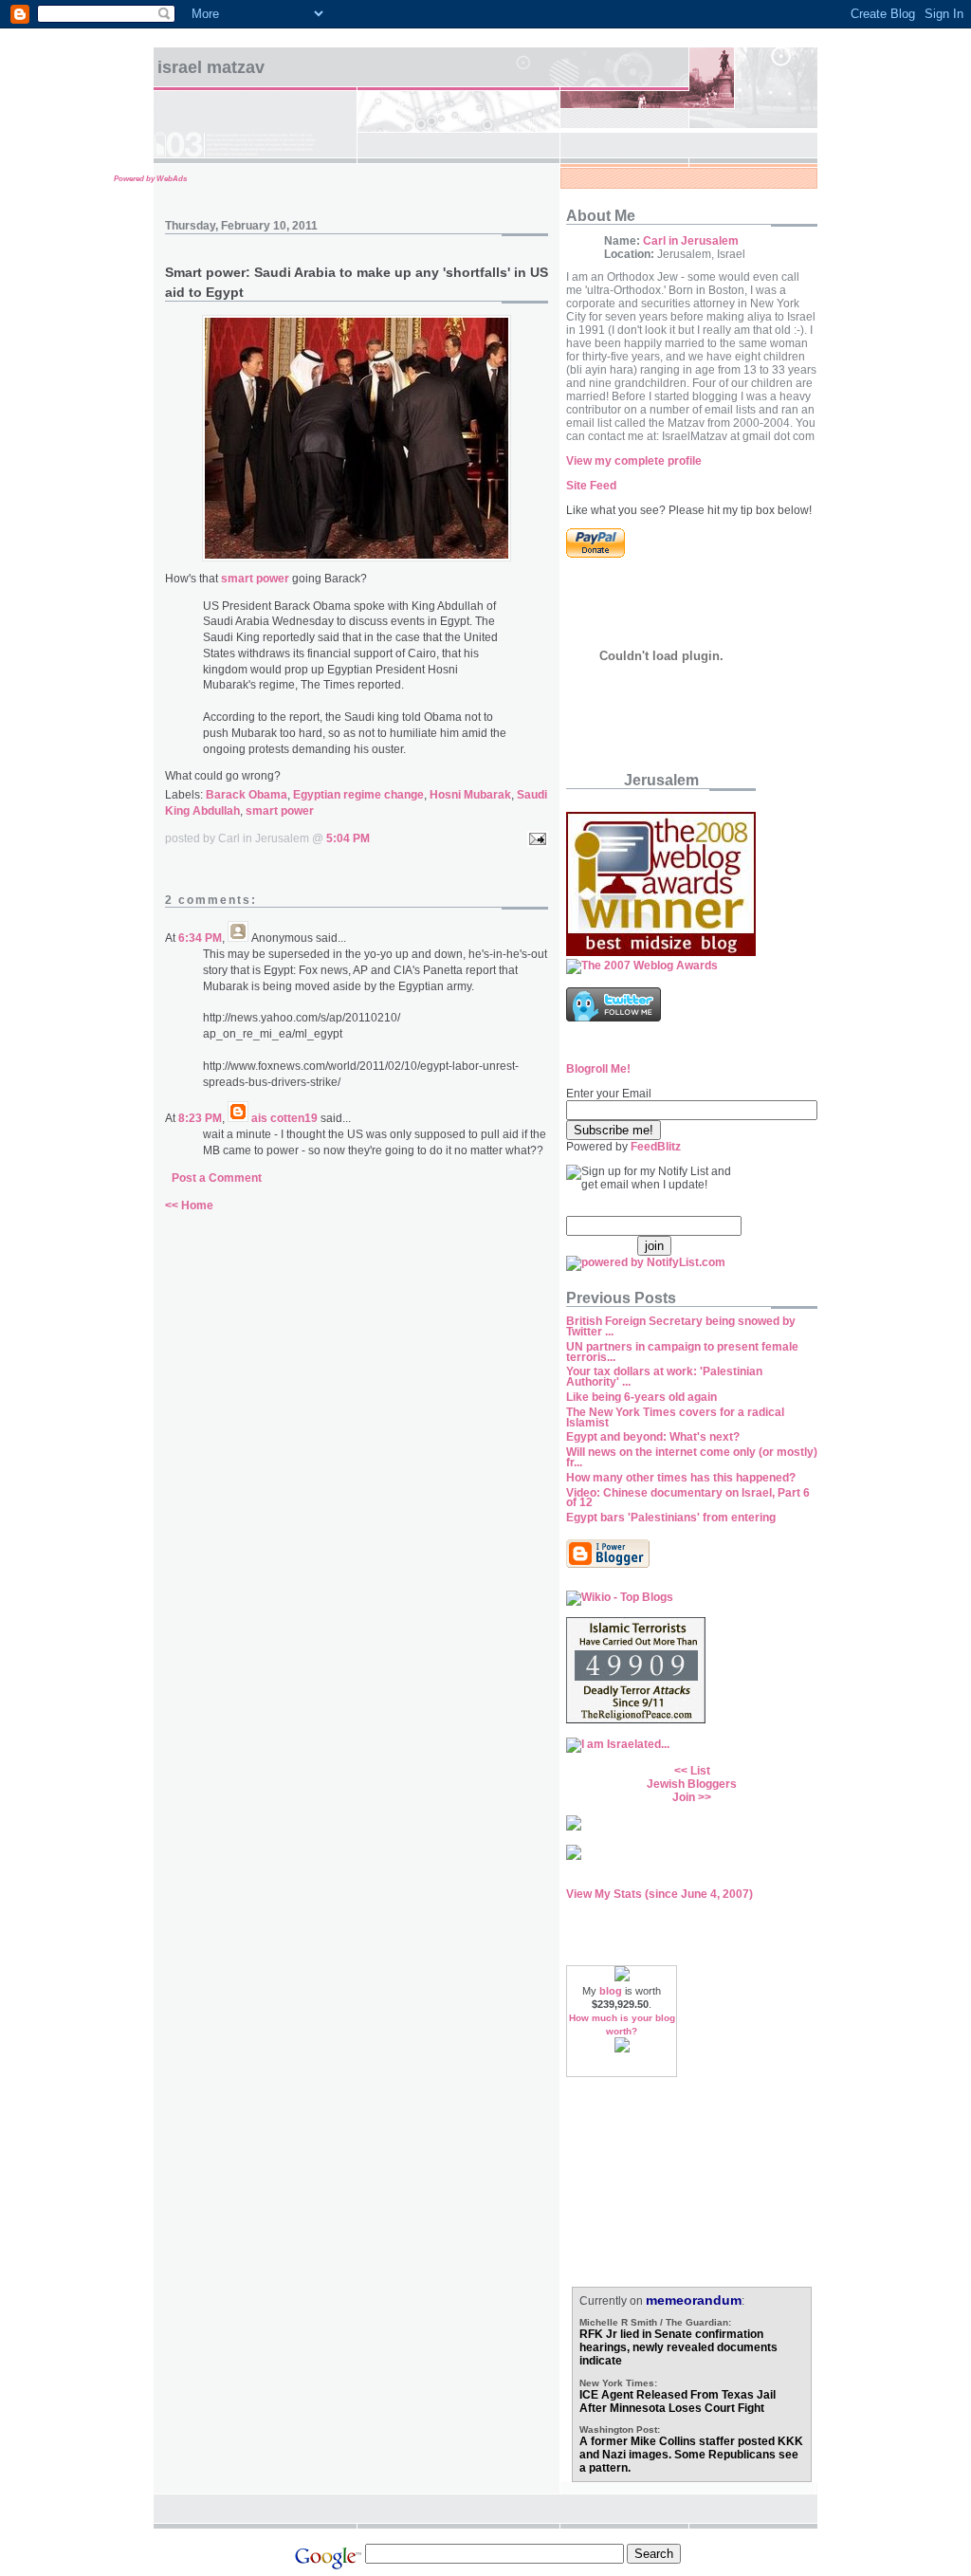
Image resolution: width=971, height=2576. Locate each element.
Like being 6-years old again (641, 1397)
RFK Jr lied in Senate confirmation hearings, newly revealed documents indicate (678, 2347)
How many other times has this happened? (681, 1478)
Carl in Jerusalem (691, 241)
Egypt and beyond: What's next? (653, 1437)
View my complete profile (634, 461)
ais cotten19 (284, 1118)
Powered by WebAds (150, 179)
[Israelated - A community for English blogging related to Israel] (618, 1744)
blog (611, 1991)
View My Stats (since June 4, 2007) (660, 1894)
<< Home (189, 1205)
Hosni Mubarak (470, 795)
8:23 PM (200, 1118)
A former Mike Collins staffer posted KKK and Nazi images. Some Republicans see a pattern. (691, 2455)
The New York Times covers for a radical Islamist (675, 1417)
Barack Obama (247, 795)
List (700, 1771)
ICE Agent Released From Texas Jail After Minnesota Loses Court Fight (678, 2401)
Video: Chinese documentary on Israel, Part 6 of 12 (688, 1498)
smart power (280, 811)
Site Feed (591, 486)
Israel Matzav (211, 67)
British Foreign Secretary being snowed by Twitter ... (681, 1326)
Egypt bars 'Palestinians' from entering (671, 1518)
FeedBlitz (656, 1147)
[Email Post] (535, 838)
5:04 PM (348, 838)
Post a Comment (217, 1178)
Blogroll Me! (598, 1069)
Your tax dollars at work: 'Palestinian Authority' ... (664, 1377)
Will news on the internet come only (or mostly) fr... (692, 1457)
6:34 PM (200, 938)
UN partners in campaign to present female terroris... (682, 1352)
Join (684, 1797)
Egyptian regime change (358, 795)
